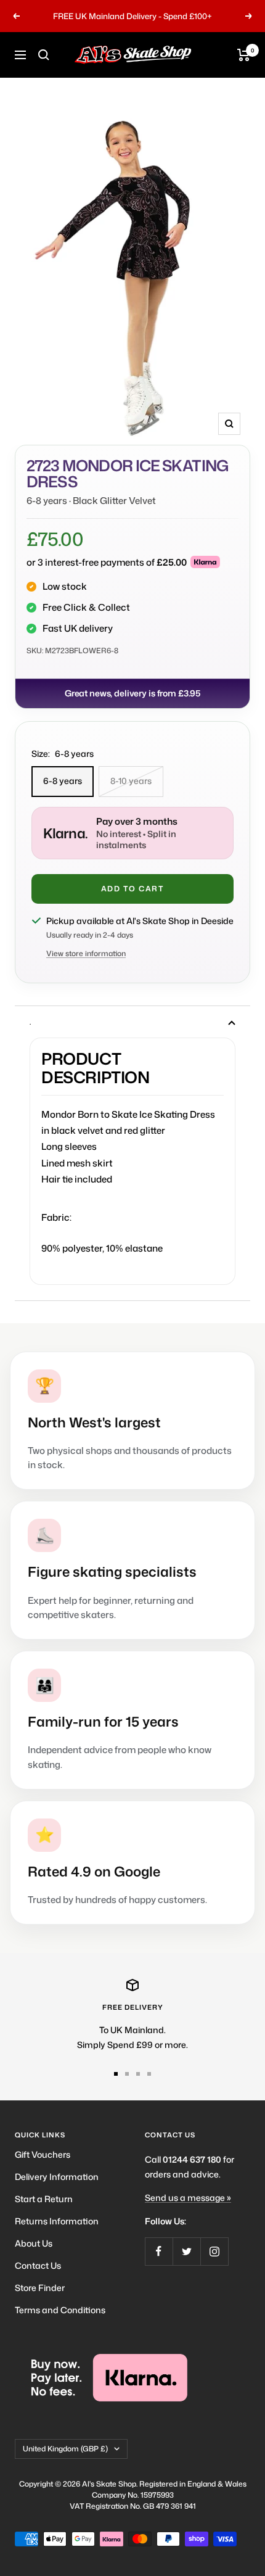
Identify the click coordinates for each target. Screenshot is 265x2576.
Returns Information (57, 2221)
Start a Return (44, 2199)
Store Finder (40, 2288)
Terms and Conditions (60, 2310)
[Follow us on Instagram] (214, 2251)
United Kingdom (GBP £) (65, 2449)
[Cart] (244, 55)
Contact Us (38, 2265)
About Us (34, 2243)
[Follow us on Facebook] (159, 2251)
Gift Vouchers (43, 2154)
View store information (86, 953)
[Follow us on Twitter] (186, 2251)
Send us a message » (188, 2198)
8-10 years (131, 781)
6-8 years (63, 781)
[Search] (44, 55)
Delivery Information (57, 2177)
